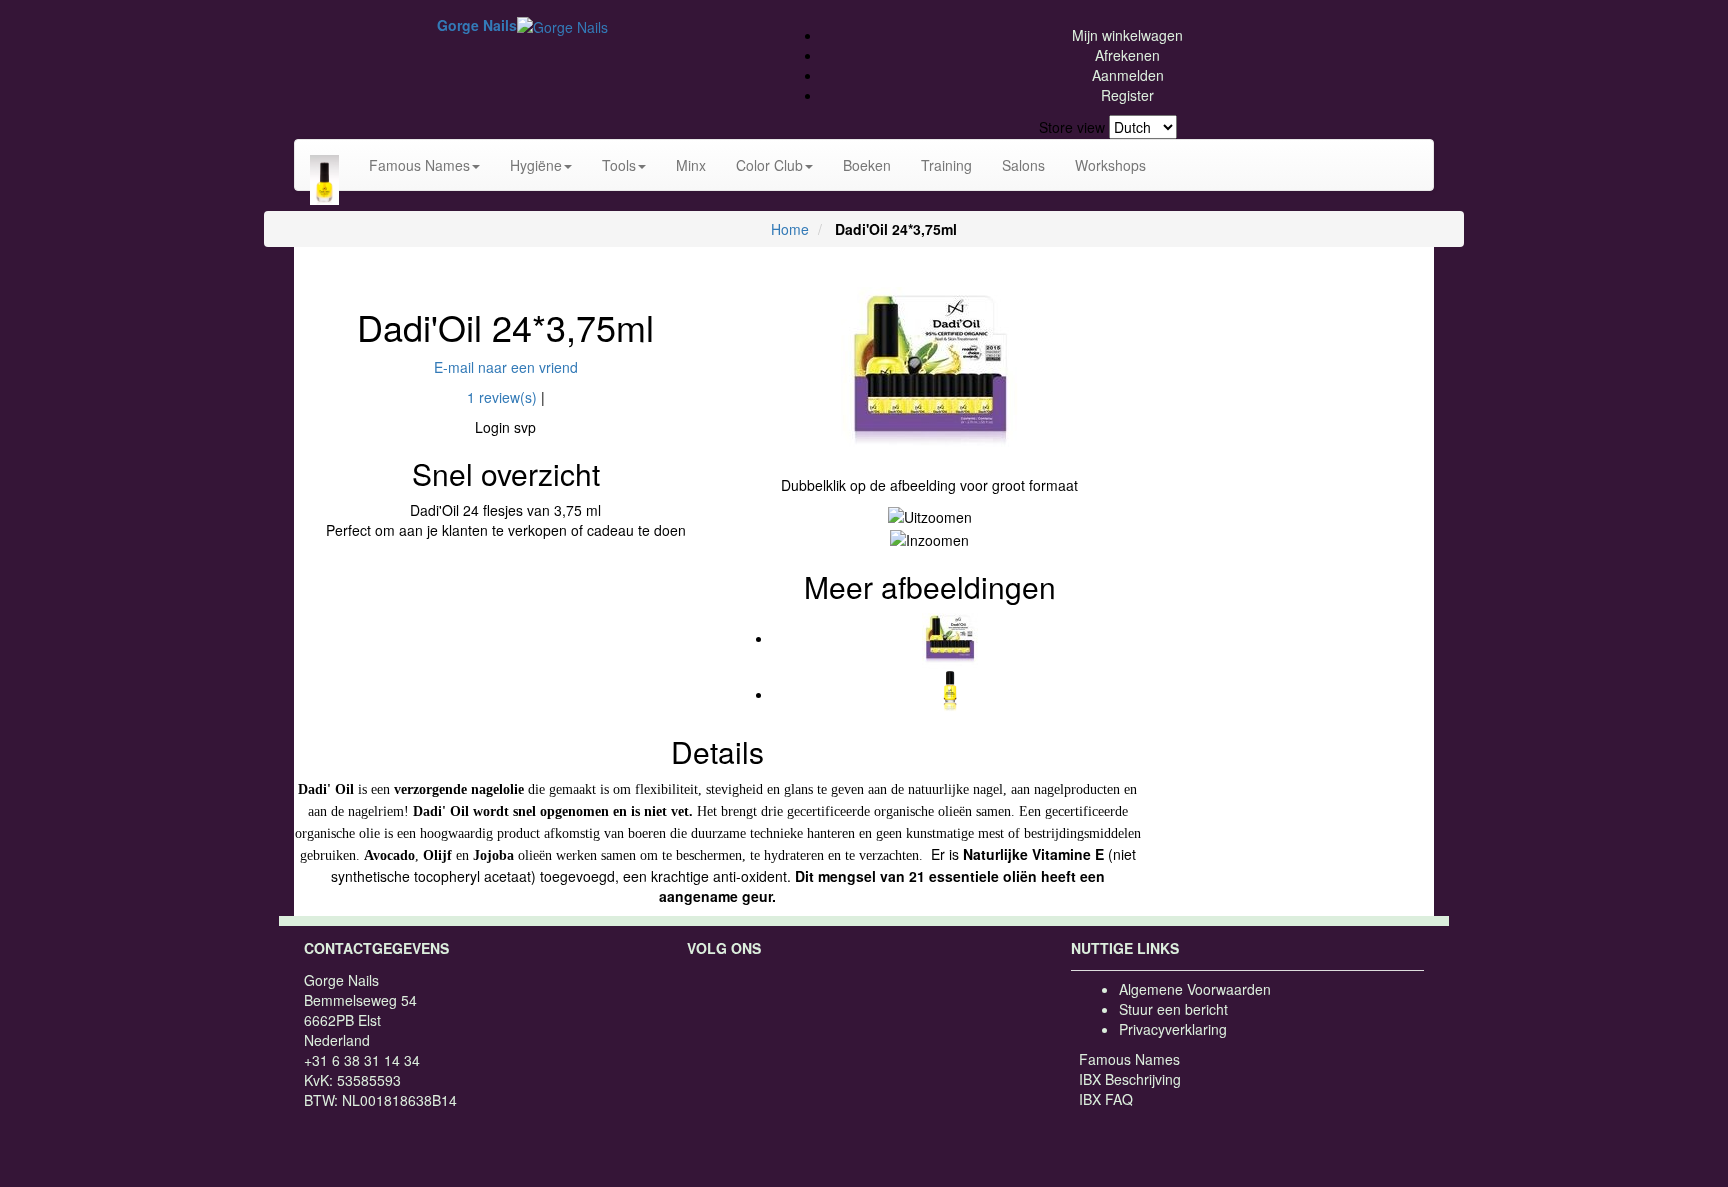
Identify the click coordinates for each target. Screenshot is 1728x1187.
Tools (619, 165)
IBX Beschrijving (1130, 1079)
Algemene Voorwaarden (1195, 989)
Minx (691, 165)
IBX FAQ (1106, 1099)
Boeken (867, 165)
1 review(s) (502, 397)
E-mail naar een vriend (506, 367)
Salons (1023, 165)
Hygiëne (536, 165)
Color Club (769, 165)
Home (790, 229)
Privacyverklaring (1173, 1029)
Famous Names (419, 165)
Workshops (1110, 165)
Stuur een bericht (1173, 1009)
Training (946, 165)
